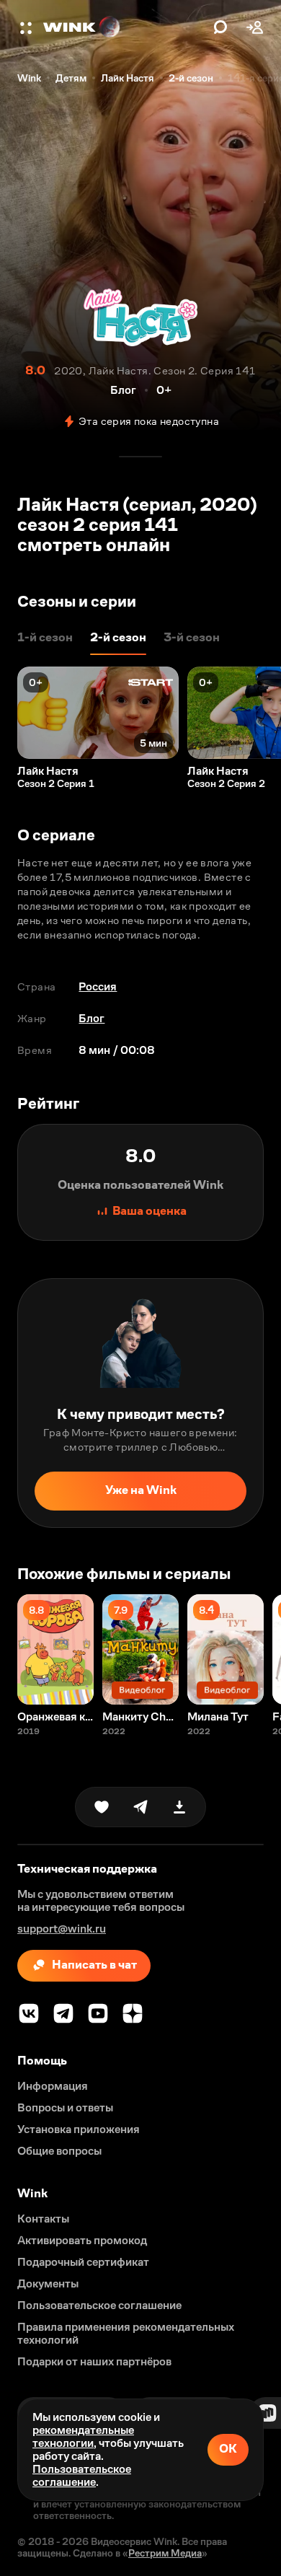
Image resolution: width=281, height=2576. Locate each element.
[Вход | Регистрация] (255, 27)
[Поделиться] (140, 1807)
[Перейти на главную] (125, 27)
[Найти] (220, 27)
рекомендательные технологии (83, 2436)
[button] (27, 27)
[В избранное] (102, 1807)
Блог (92, 1018)
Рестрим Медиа (165, 2553)
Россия (98, 986)
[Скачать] (179, 1807)
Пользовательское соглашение (82, 2475)
